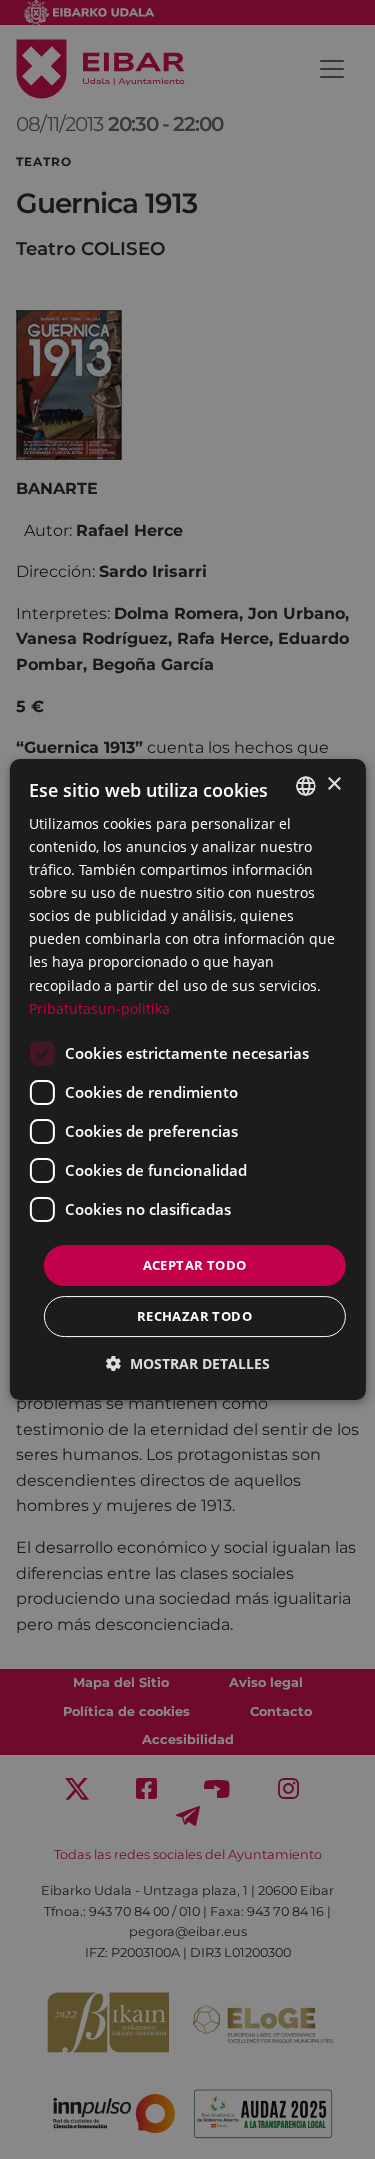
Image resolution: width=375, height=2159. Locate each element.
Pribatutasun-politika (99, 1008)
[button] (188, 1363)
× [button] (333, 784)
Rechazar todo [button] (194, 1316)
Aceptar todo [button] (195, 1265)
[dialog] (187, 1080)
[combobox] (306, 786)
